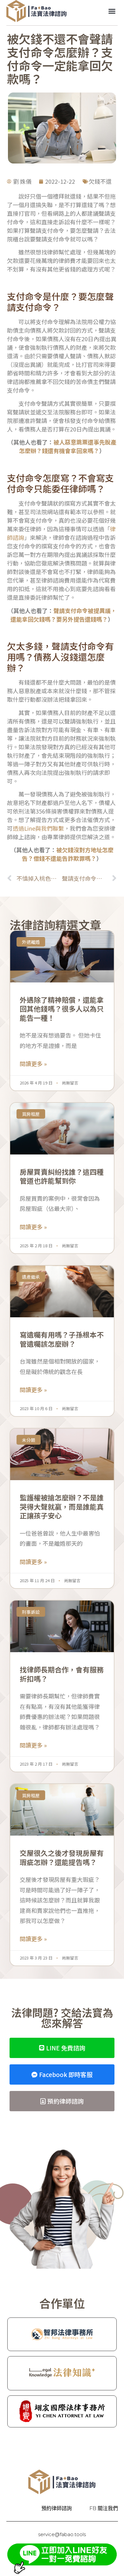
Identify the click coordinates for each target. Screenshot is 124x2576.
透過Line (24, 828)
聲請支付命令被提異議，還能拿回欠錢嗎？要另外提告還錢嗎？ (63, 615)
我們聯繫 (52, 828)
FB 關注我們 (104, 2508)
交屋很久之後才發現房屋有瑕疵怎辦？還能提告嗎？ (62, 1857)
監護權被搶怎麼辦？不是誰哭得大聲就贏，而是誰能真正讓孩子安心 (62, 1506)
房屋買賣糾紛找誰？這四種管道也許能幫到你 (62, 1176)
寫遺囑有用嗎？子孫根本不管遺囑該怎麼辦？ (62, 1339)
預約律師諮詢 (57, 2508)
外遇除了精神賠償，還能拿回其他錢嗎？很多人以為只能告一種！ (62, 1009)
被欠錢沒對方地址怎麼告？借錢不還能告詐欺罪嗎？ (68, 854)
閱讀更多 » (33, 1064)
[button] (112, 11)
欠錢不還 (100, 181)
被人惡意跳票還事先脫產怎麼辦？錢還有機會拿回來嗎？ (68, 446)
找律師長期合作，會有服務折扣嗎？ (62, 1674)
